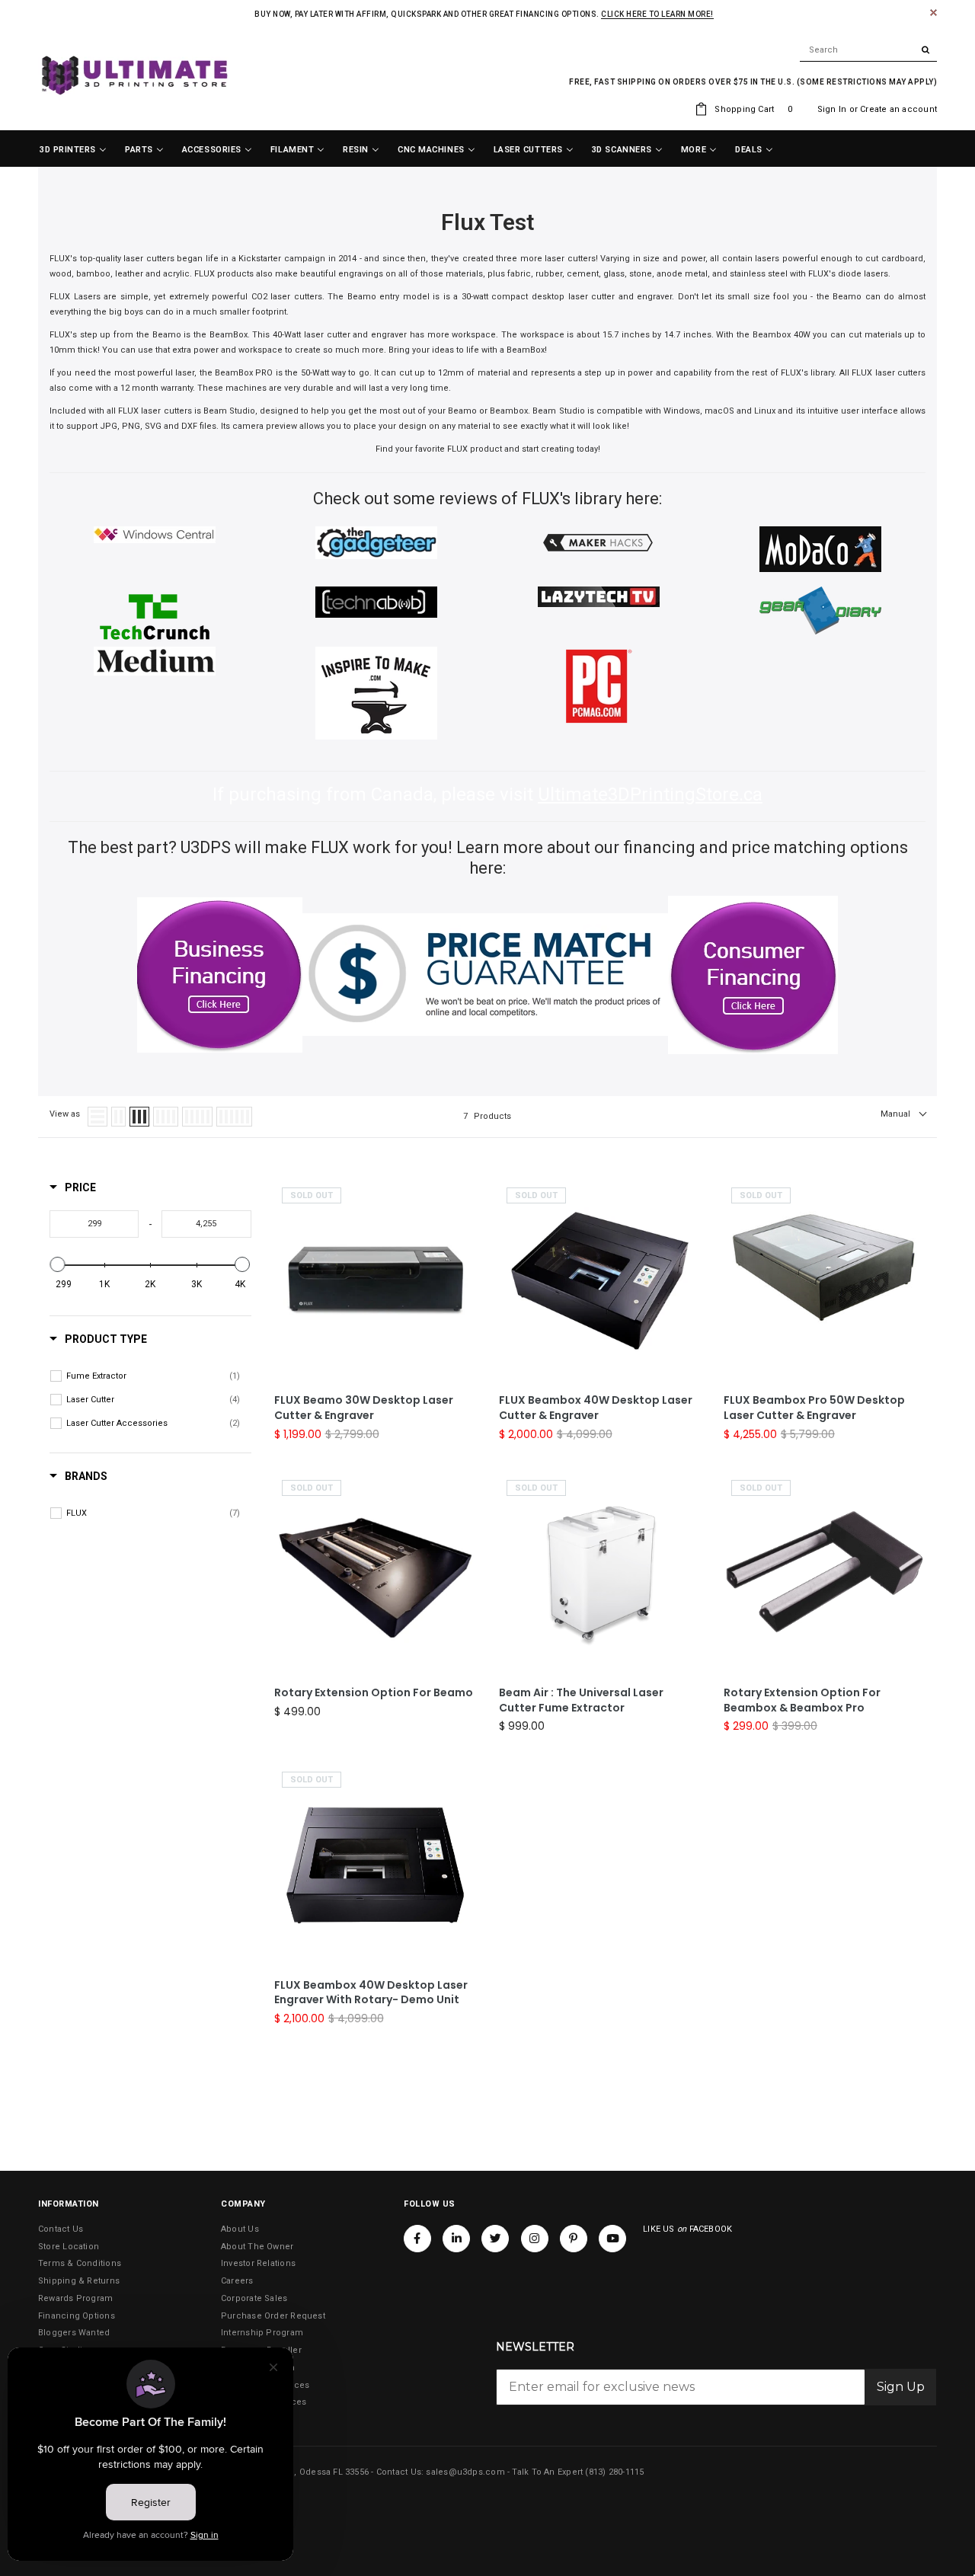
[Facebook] (417, 2239)
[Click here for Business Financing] (220, 975)
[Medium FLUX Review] (155, 661)
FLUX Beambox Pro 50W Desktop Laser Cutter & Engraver (814, 1408)
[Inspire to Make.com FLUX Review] (376, 693)
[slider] (58, 1264)
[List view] (97, 1117)
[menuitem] (73, 150)
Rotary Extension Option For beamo (374, 1693)
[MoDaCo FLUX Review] (820, 549)
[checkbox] (153, 1376)
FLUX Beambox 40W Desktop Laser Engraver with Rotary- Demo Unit (371, 1993)
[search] (868, 50)
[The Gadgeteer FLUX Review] (376, 542)
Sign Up (901, 2387)
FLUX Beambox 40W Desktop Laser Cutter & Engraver (596, 1408)
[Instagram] (535, 2239)
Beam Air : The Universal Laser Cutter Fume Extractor (581, 1700)
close (933, 13)
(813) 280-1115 (614, 2472)
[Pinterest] (574, 2239)
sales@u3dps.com (465, 2472)
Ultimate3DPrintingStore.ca (650, 794)
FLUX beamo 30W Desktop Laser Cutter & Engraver (364, 1408)
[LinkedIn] (456, 2239)
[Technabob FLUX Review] (376, 601)
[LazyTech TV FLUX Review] (599, 596)
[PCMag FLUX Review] (599, 686)
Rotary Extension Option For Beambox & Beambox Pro (802, 1700)
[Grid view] (118, 1117)
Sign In (832, 109)
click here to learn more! (657, 14)
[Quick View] (461, 1274)
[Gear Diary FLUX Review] (820, 610)
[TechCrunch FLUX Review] (155, 617)
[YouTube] (612, 2239)
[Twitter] (495, 2239)
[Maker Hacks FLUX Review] (599, 541)
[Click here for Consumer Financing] (753, 975)
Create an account (898, 109)
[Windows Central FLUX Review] (155, 534)
